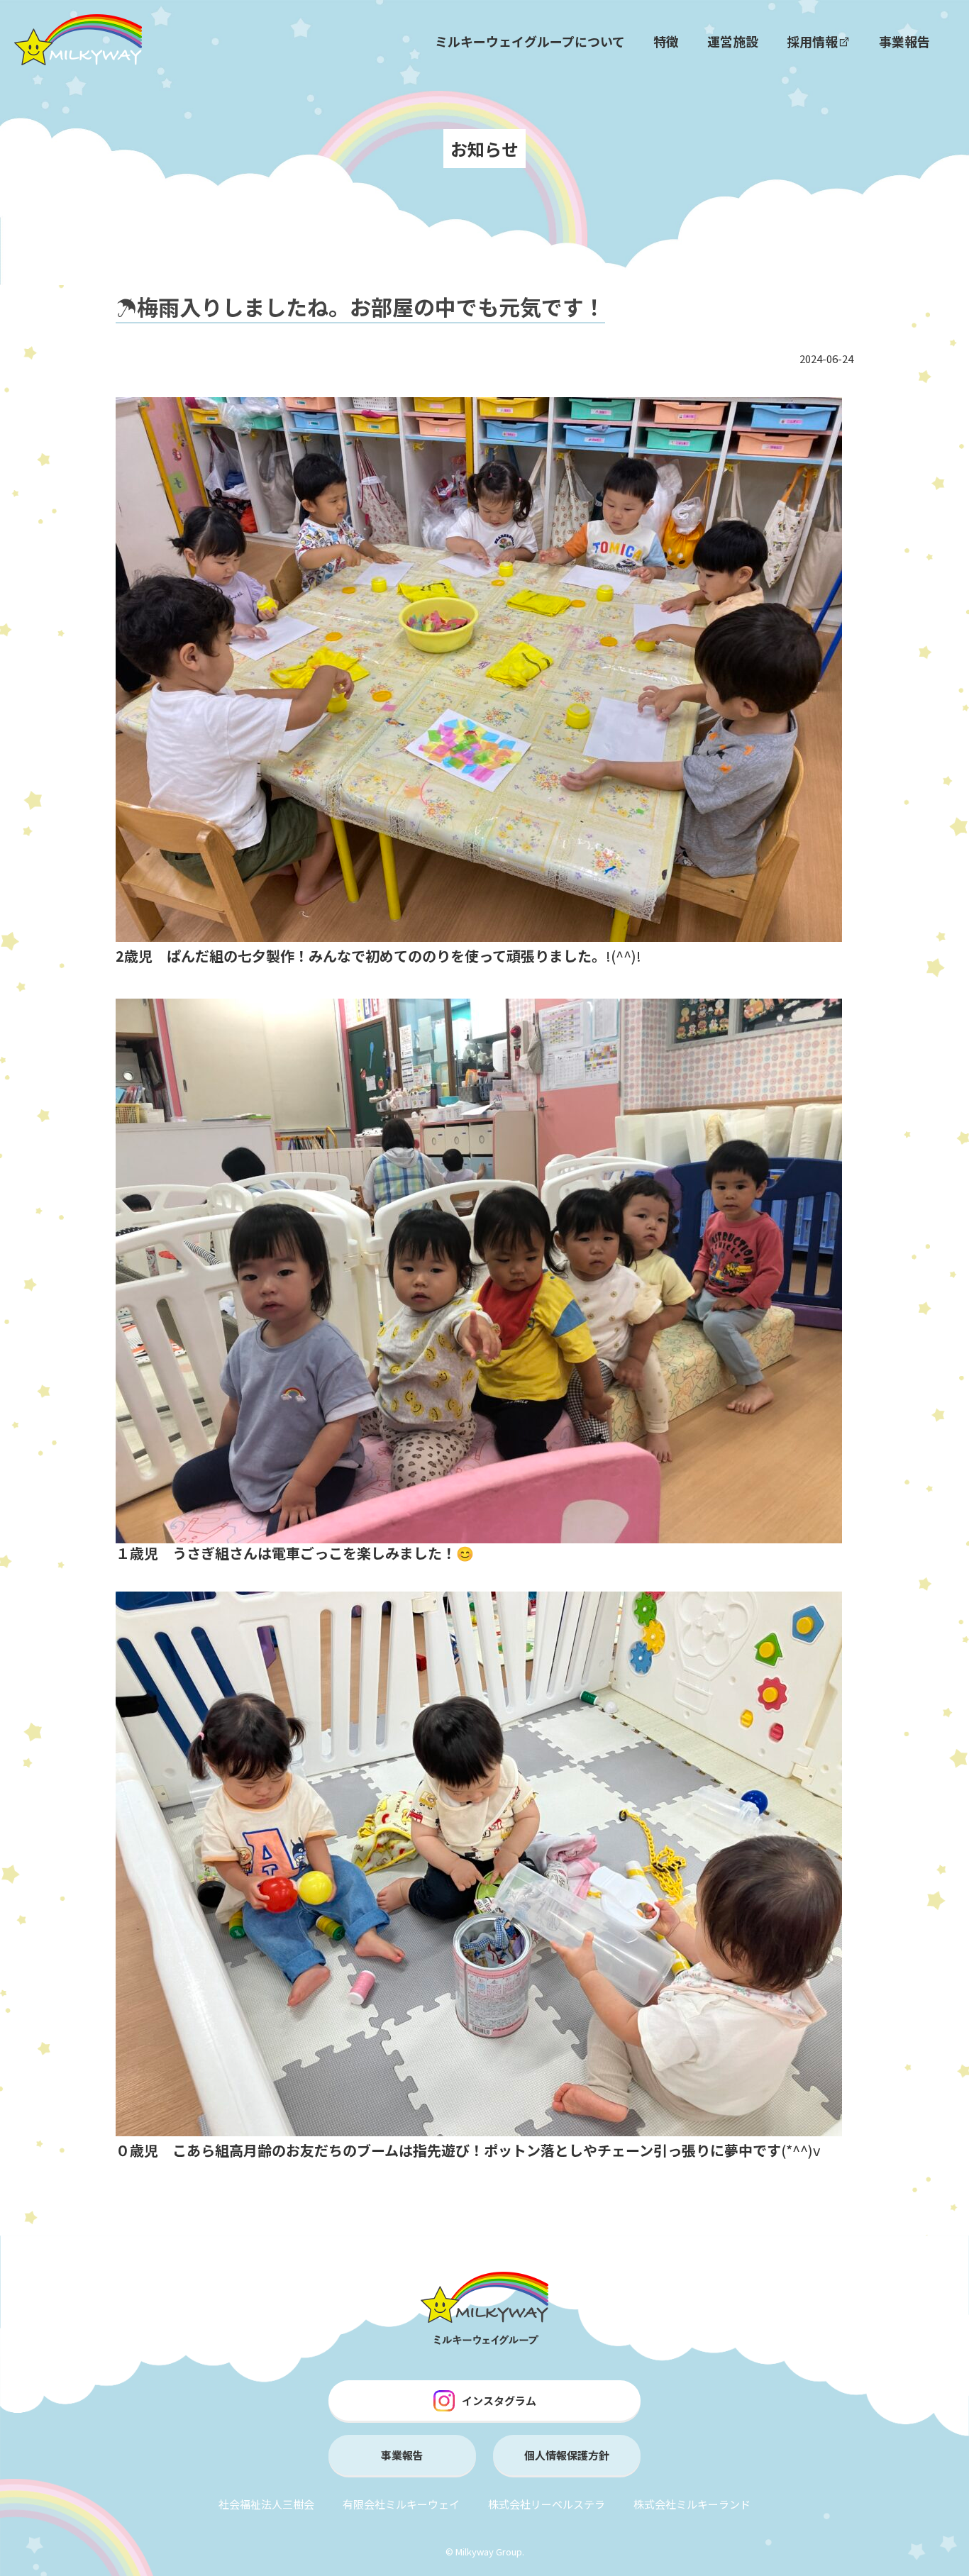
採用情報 (812, 41)
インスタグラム (499, 2400)
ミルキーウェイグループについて (530, 41)
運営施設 (733, 41)
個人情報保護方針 (567, 2455)
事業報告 (904, 41)
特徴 (666, 41)
